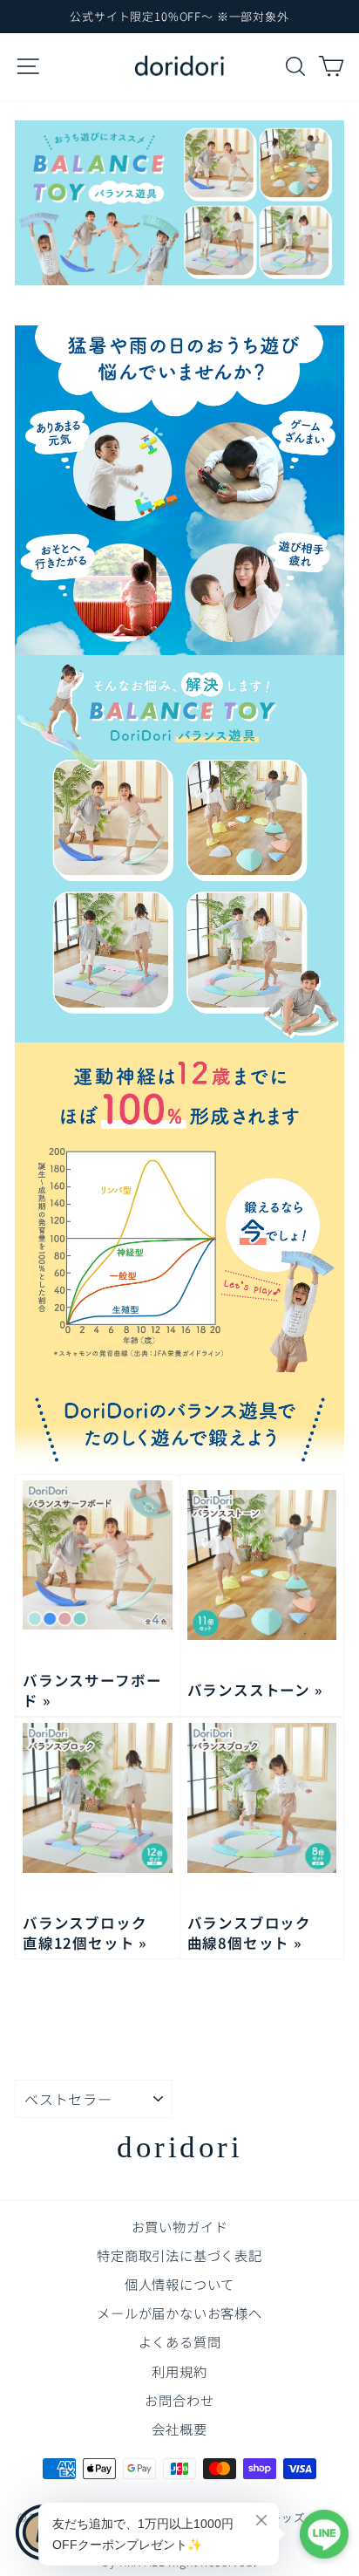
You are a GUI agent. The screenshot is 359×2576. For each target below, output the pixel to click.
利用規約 (179, 2371)
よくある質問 (180, 2341)
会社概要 (179, 2429)
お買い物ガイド (180, 2226)
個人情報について (180, 2284)
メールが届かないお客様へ (179, 2313)
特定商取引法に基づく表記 (179, 2255)
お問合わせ (179, 2400)
